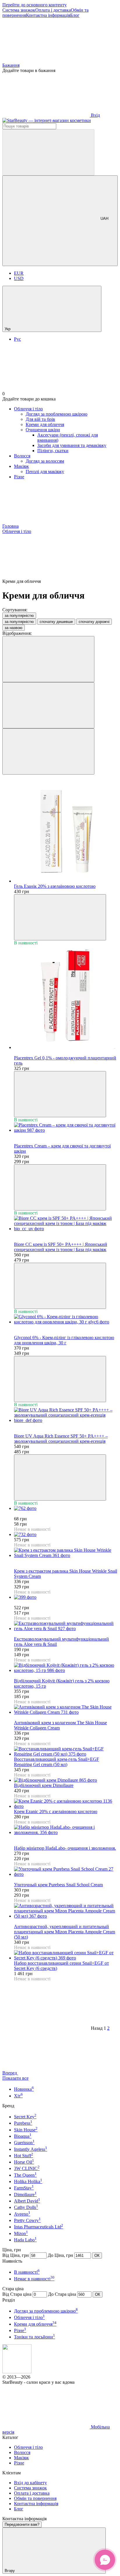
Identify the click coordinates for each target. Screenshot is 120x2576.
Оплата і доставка (53, 10)
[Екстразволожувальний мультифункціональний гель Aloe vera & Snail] (66, 1626)
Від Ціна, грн (16, 2255)
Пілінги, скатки (53, 451)
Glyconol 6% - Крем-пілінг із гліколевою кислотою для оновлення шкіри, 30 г (64, 1340)
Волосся (22, 456)
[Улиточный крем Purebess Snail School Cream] (66, 1872)
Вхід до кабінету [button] (30, 2483)
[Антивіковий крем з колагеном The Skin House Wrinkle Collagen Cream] (66, 1710)
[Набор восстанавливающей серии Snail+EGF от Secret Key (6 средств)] (66, 1955)
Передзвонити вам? (22, 2524)
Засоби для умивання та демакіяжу (72, 445)
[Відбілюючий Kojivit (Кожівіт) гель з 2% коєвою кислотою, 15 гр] (66, 1668)
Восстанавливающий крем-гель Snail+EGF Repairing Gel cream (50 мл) (57, 1762)
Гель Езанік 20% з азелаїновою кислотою (55, 886)
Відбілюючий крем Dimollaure (44, 1785)
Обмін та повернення (35, 2498)
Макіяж (21, 466)
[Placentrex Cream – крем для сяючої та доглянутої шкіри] (66, 1128)
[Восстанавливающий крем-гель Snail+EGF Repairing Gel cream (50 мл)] (66, 1752)
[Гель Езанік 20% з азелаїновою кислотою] (66, 831)
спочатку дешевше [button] (56, 622)
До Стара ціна (62, 2294)
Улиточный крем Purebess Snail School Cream (58, 1885)
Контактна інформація (48, 15)
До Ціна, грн (60, 2255)
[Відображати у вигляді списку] (48, 751)
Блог (75, 15)
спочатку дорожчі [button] (94, 622)
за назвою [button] (14, 628)
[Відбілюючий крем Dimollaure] (66, 1780)
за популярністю (19, 616)
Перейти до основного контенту (35, 5)
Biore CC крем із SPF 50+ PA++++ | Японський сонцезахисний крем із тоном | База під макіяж (61, 1247)
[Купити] (60, 917)
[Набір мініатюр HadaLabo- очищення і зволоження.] (66, 1830)
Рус (17, 339)
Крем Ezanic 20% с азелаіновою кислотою (56, 1811)
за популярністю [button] (19, 622)
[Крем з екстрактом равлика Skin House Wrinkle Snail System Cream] (66, 1553)
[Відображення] (48, 659)
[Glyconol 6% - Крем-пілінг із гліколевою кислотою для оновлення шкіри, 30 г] (66, 1319)
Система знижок (19, 10)
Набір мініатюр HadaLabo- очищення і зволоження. (65, 1848)
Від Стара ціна (17, 2294)
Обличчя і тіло (28, 409)
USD (19, 278)
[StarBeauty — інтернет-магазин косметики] (17, 2372)
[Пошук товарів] (48, 152)
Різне (19, 477)
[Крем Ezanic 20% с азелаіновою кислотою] (66, 1804)
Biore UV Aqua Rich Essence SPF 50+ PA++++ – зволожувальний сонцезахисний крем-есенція (61, 1439)
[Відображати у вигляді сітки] (48, 705)
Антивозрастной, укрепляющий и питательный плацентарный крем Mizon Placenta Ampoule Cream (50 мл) (65, 1932)
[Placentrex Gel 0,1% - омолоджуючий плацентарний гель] (66, 998)
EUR (19, 273)
